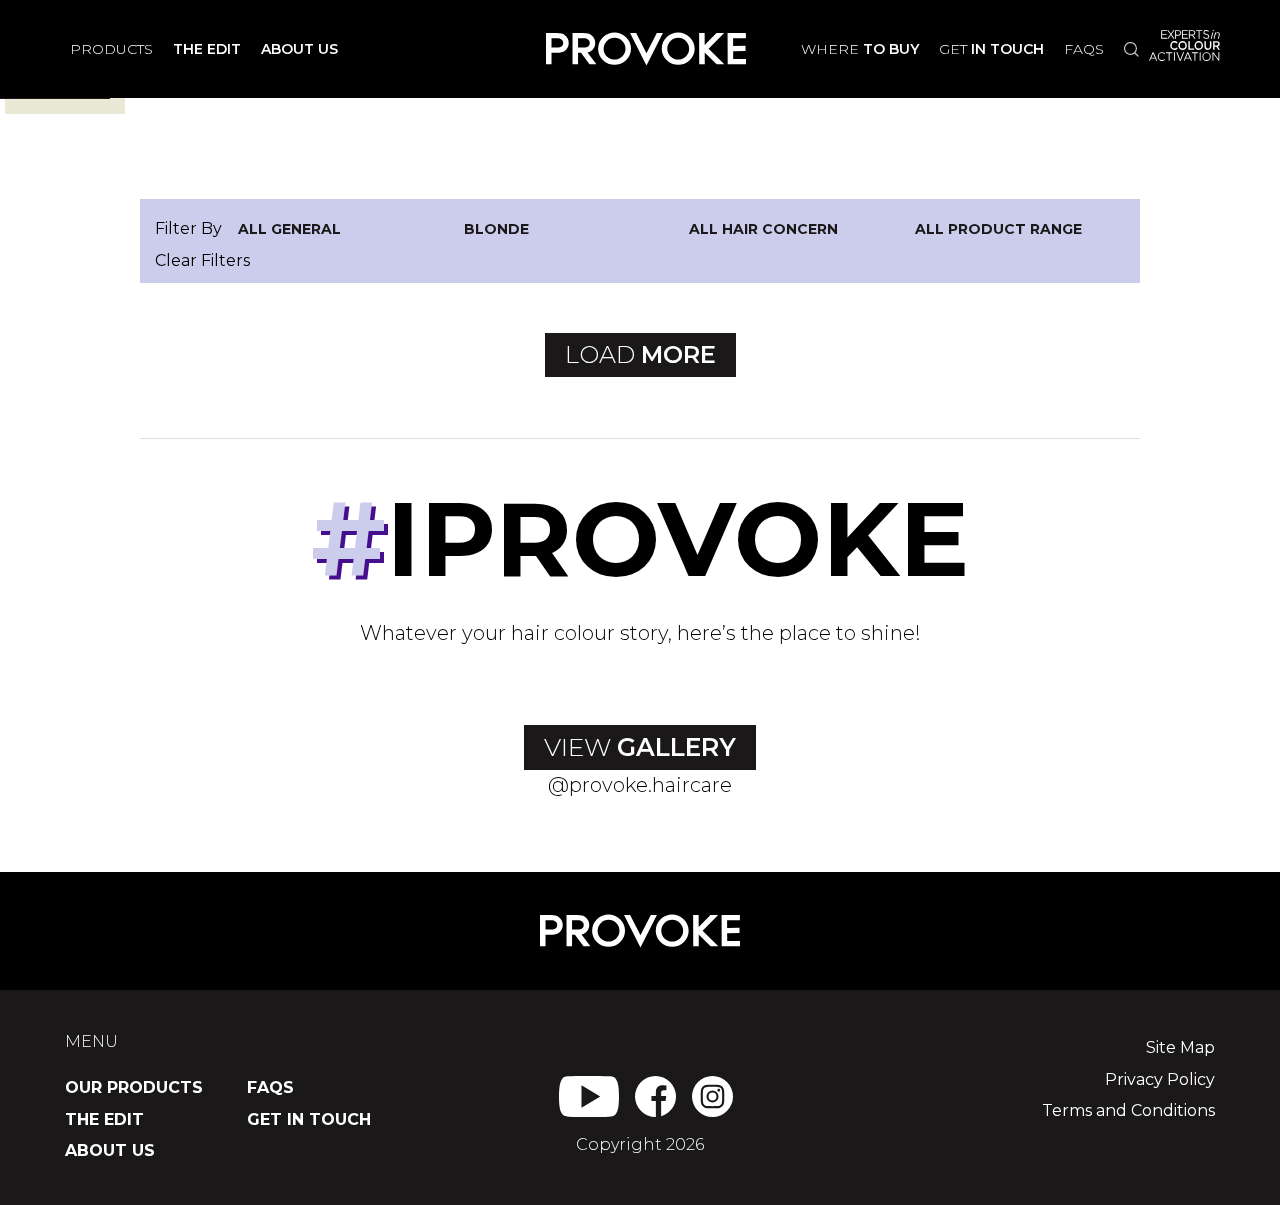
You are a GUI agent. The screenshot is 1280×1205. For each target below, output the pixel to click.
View (640, 747)
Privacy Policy (1160, 1079)
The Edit (104, 1119)
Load (640, 354)
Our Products (134, 1087)
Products (111, 49)
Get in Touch (309, 1119)
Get (991, 49)
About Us (110, 1150)
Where (860, 49)
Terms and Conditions (1128, 1110)
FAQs (1084, 49)
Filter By (188, 228)
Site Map (1180, 1047)
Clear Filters (202, 260)
